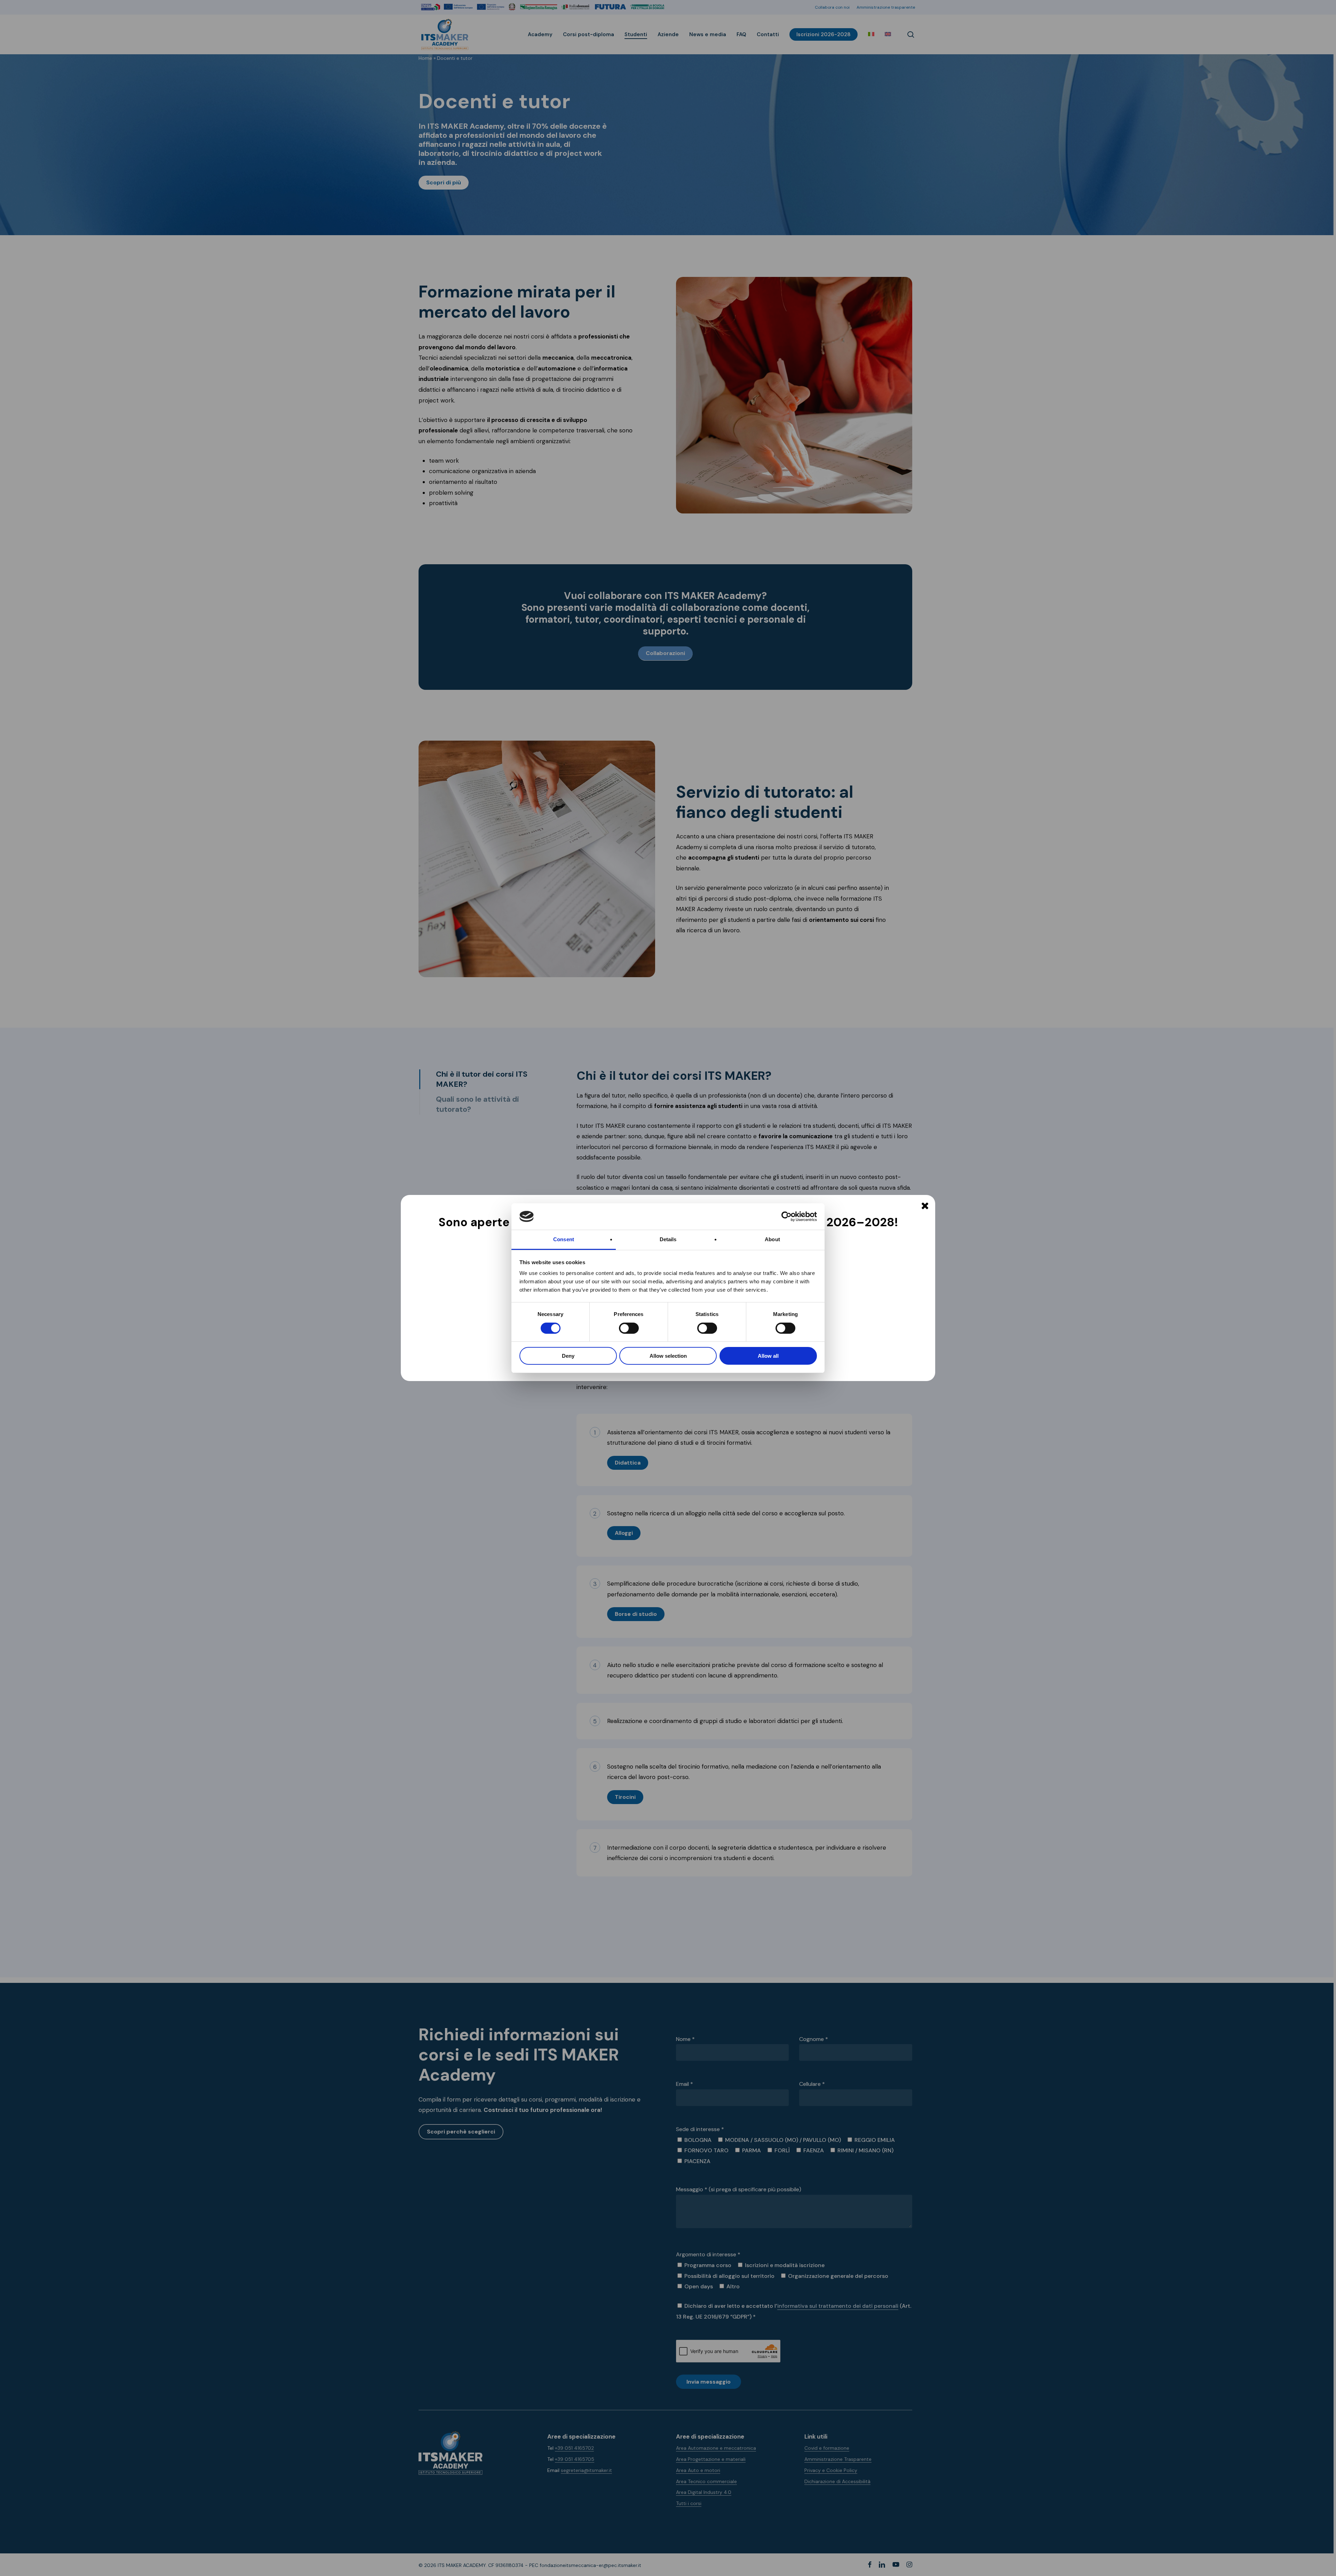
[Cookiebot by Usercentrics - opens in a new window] (786, 1217)
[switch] (621, 1328)
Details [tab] (668, 1239)
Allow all (768, 1356)
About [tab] (772, 1239)
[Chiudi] (925, 1206)
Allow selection (668, 1356)
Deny (568, 1356)
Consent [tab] (564, 1239)
